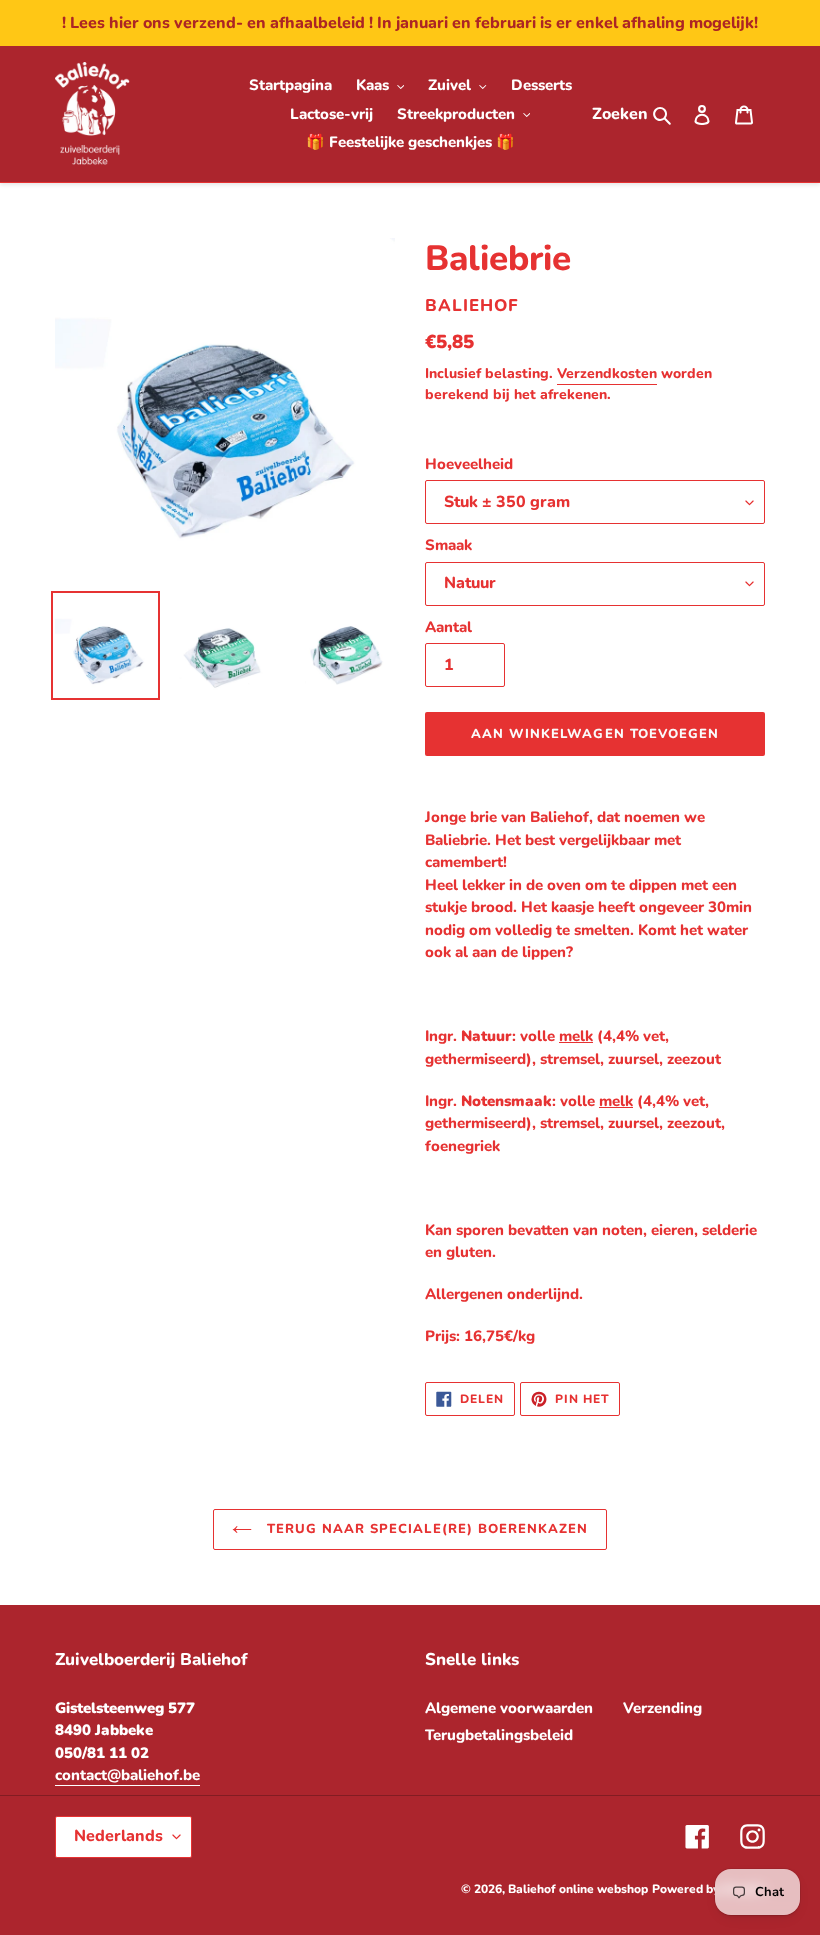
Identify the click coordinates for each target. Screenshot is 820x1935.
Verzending (662, 1708)
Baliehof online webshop (578, 1889)
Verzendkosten (607, 373)
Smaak (448, 545)
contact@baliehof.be (127, 1775)
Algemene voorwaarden (509, 1708)
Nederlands (118, 1836)
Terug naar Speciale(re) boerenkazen (425, 1529)
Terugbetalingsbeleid (499, 1735)
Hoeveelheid (469, 464)
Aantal (448, 627)
